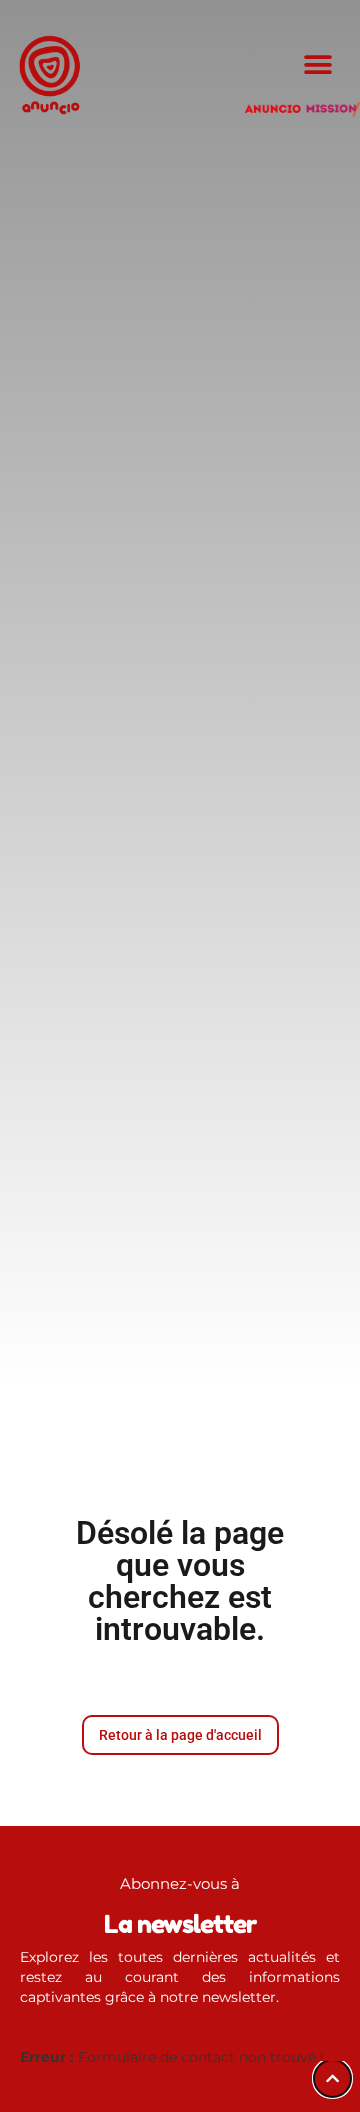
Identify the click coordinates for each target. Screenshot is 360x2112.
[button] (317, 64)
